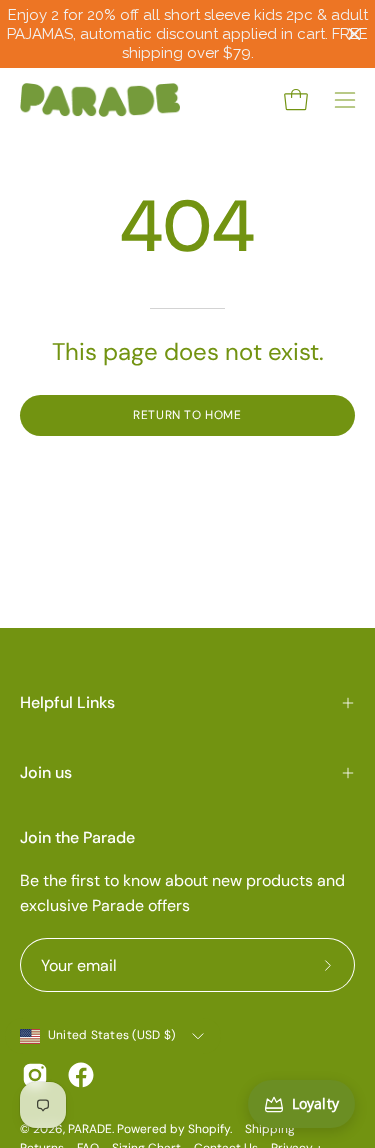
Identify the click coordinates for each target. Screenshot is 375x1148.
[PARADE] (100, 100)
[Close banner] (354, 34)
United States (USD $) (111, 1035)
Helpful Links (67, 702)
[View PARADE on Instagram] (35, 1075)
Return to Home (187, 415)
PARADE (90, 1129)
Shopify (209, 1129)
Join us (46, 772)
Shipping (270, 1129)
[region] (187, 34)
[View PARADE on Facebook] (81, 1075)
